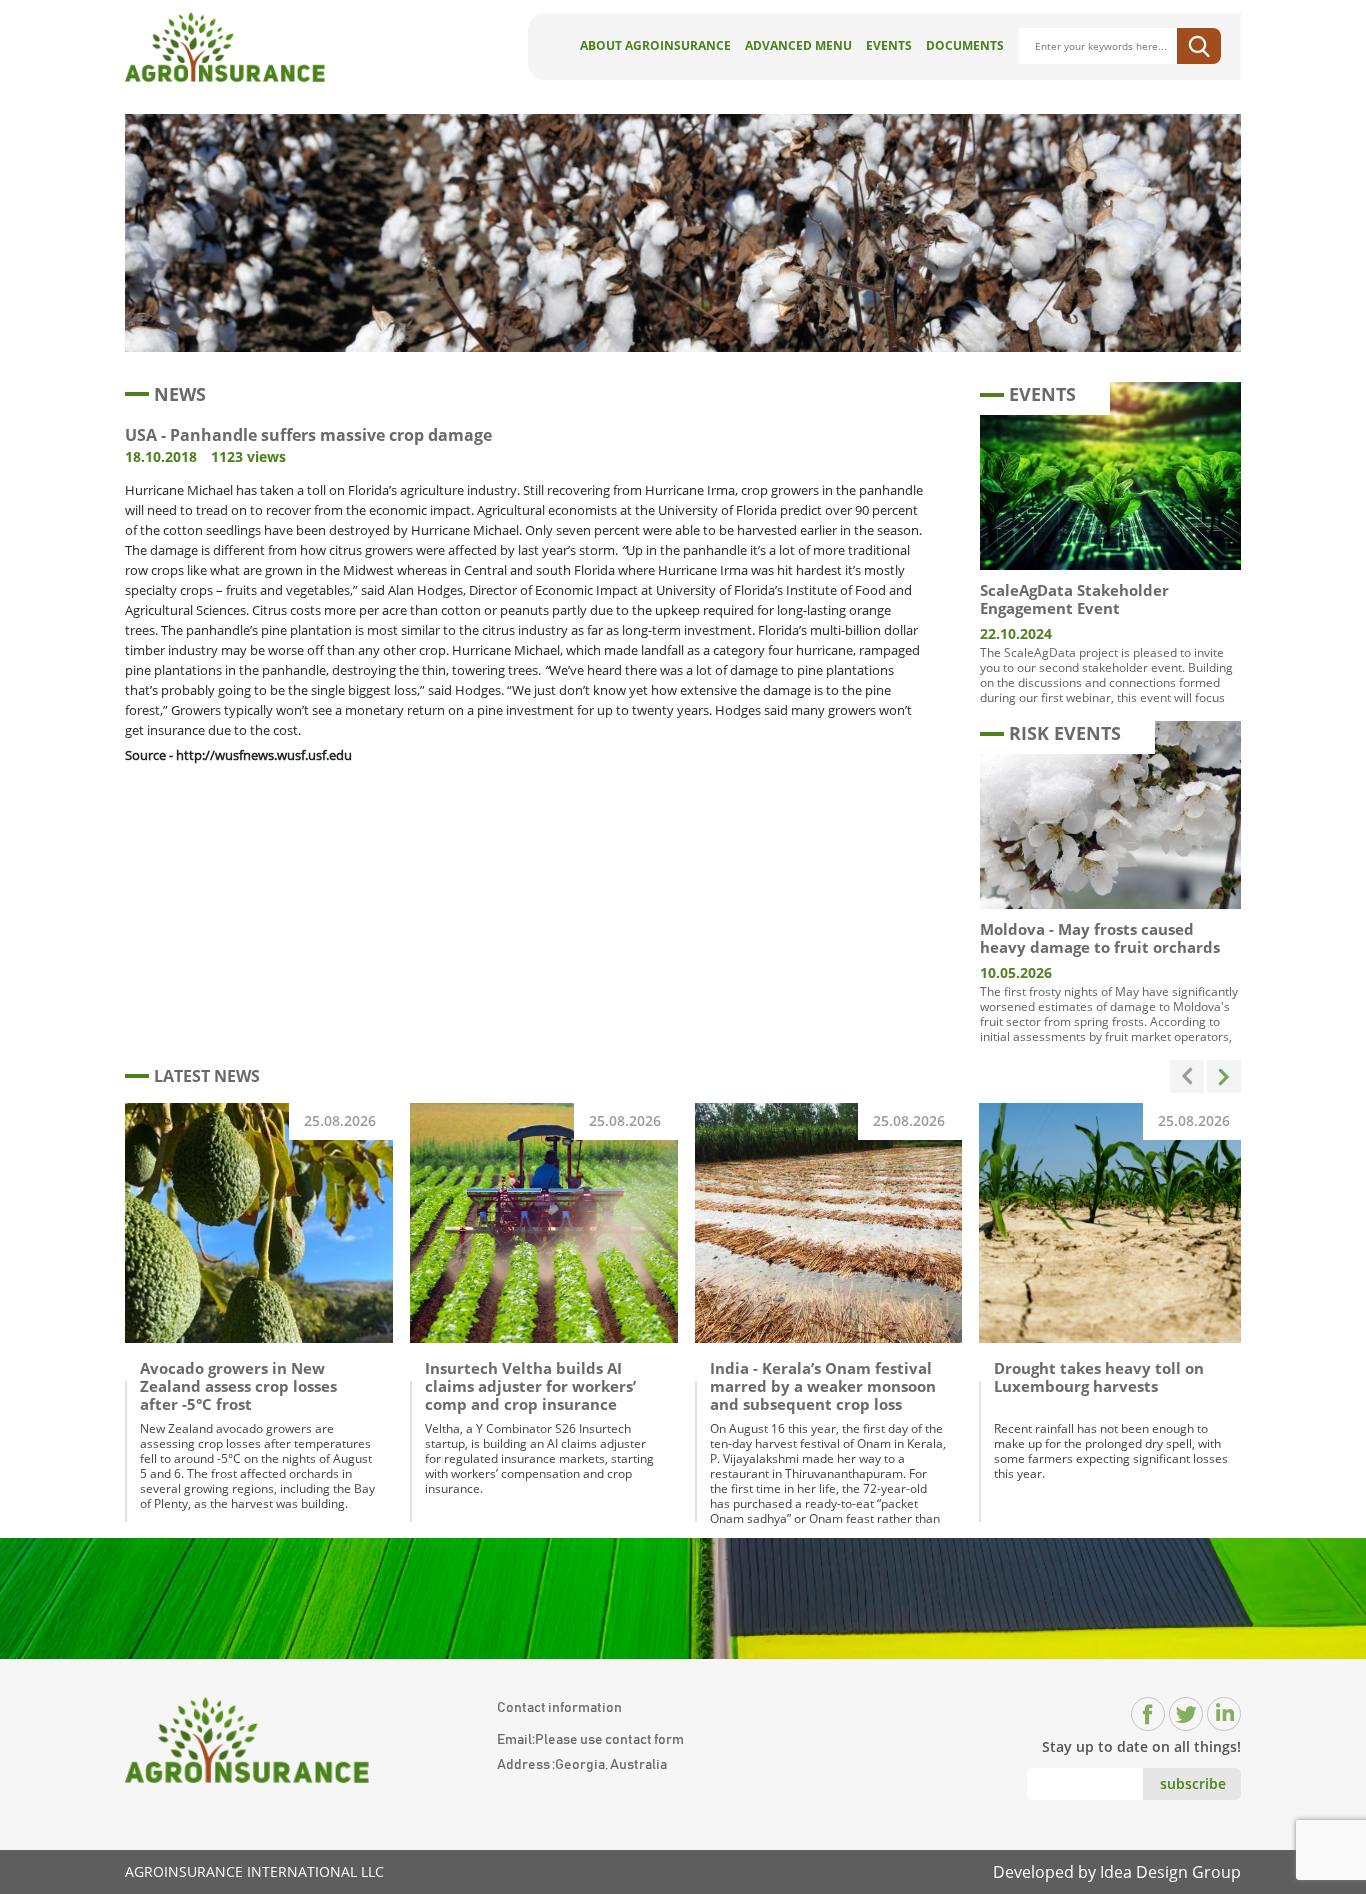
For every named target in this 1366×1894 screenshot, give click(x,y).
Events (889, 45)
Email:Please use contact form (590, 1740)
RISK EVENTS (1065, 733)
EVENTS (1042, 394)
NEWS (180, 394)
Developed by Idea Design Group (1117, 1872)
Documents (965, 45)
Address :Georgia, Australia (582, 1765)
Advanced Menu (798, 45)
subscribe (1193, 1783)
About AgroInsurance (655, 45)
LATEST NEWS (207, 1076)
